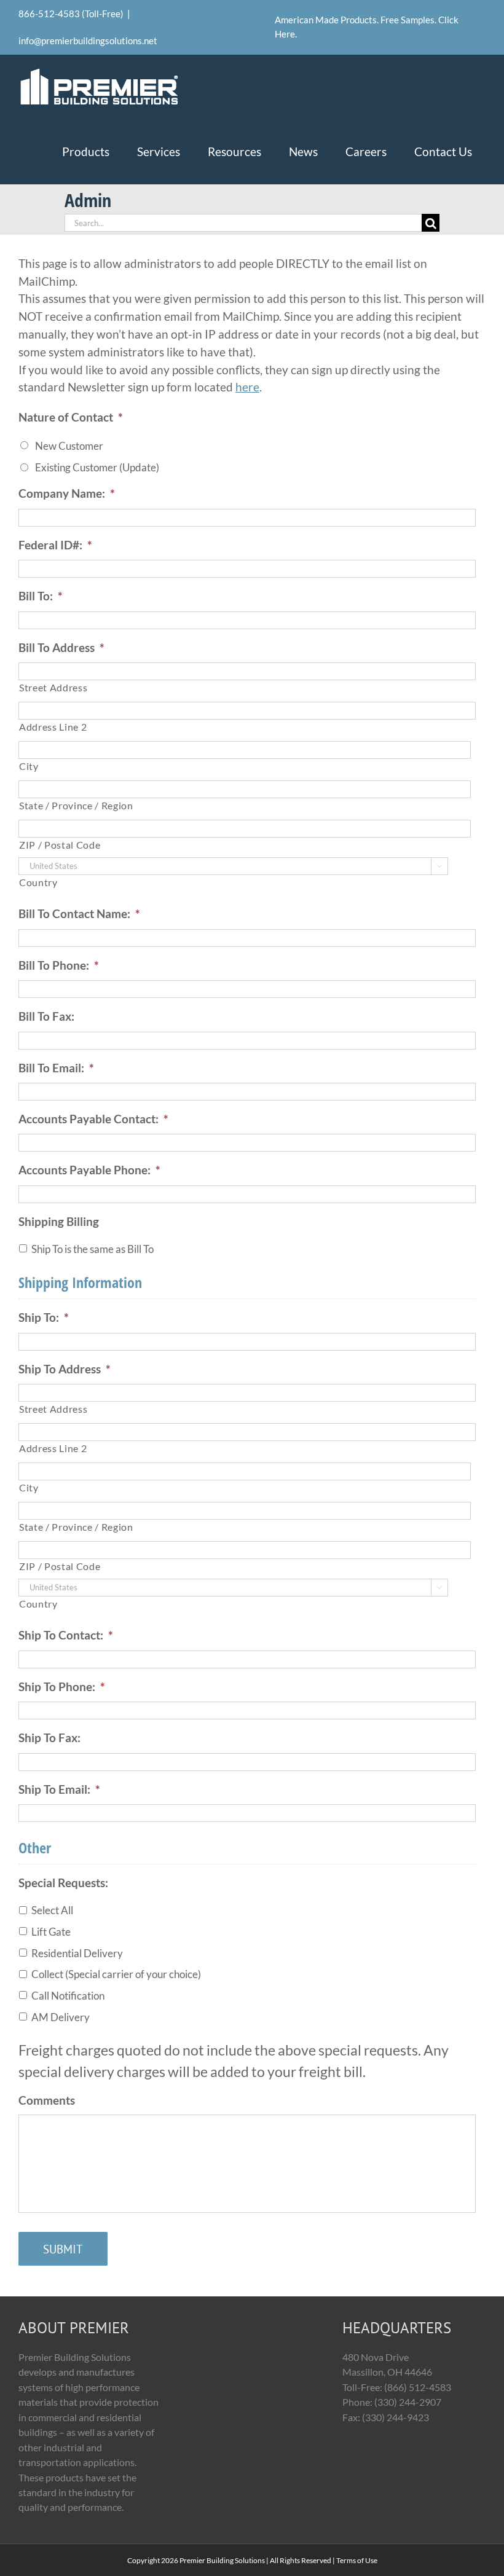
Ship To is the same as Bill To (93, 1249)
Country (38, 882)
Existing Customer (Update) (97, 467)
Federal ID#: (55, 545)
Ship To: (44, 1317)
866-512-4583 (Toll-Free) (71, 14)
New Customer (69, 446)
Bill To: (41, 596)
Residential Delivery (77, 1953)
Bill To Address (61, 647)
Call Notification (68, 1996)
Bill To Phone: (59, 965)
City (29, 766)
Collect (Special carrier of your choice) (116, 1974)
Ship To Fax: (49, 1738)
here (247, 387)
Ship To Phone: (62, 1687)
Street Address (53, 688)
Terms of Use (357, 2560)
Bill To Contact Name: (79, 913)
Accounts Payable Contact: (93, 1119)
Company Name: (67, 493)
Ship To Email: (59, 1789)
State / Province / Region (76, 806)
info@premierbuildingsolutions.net (88, 41)
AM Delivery (61, 2017)
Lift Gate (51, 1932)
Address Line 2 (53, 727)
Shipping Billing (59, 1221)
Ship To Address (65, 1369)
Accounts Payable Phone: (89, 1170)
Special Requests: (63, 1883)
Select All (52, 1910)
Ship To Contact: (66, 1635)
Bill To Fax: (46, 1016)
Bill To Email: (56, 1068)
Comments (47, 2100)
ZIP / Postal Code (60, 845)
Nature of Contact (71, 417)
